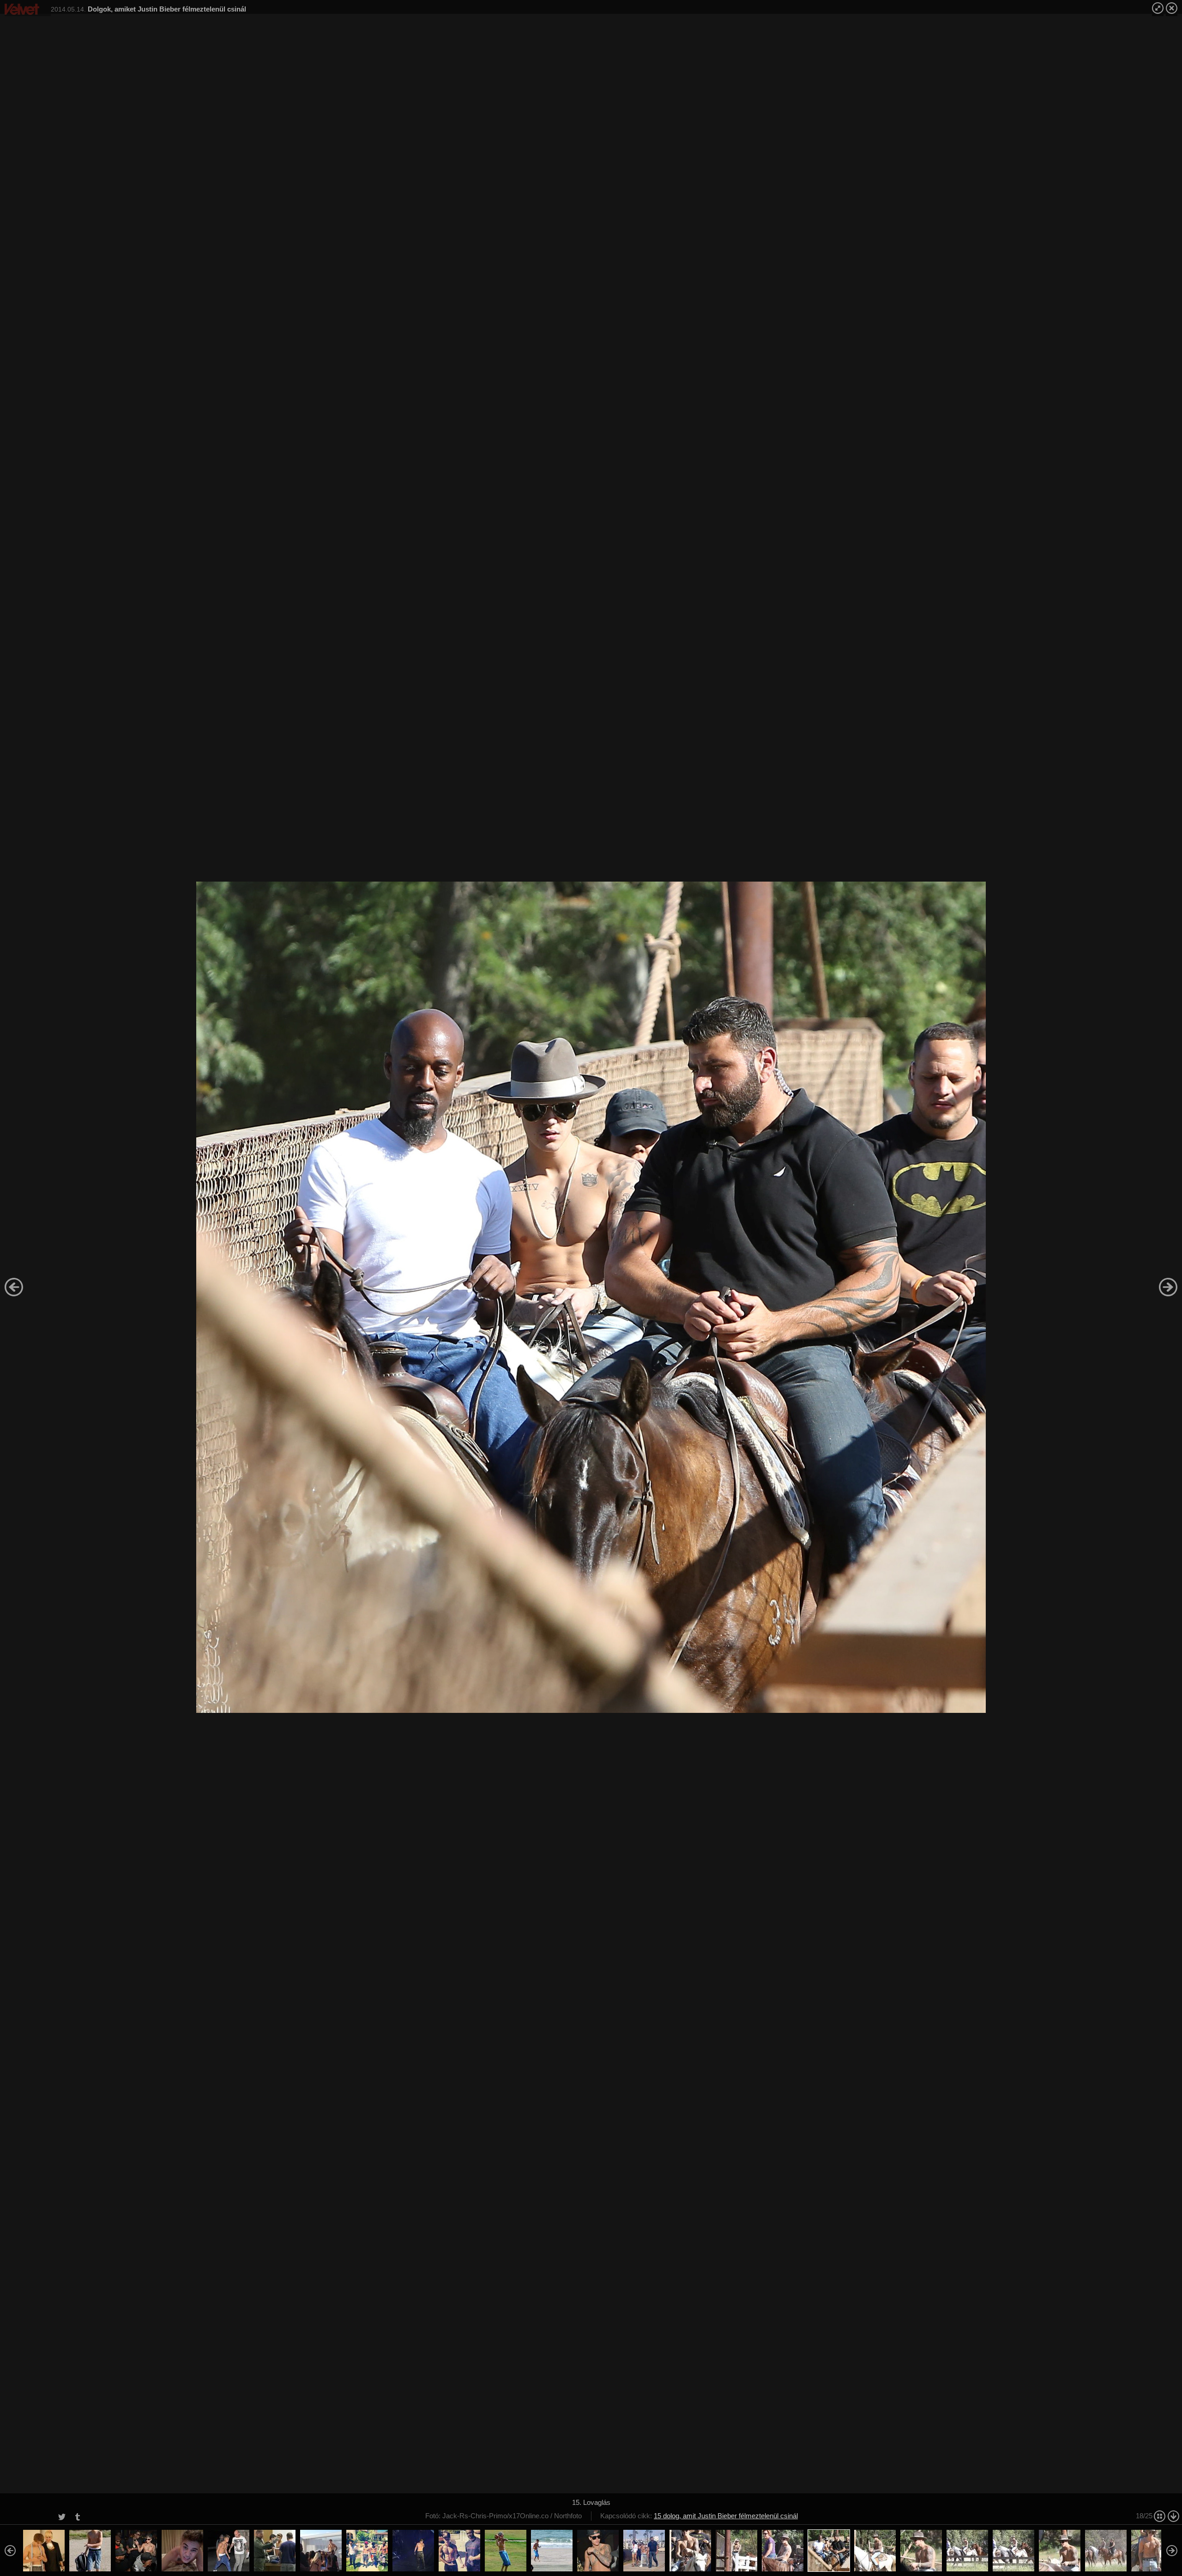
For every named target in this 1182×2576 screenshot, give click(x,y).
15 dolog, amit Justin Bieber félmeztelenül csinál (726, 2516)
